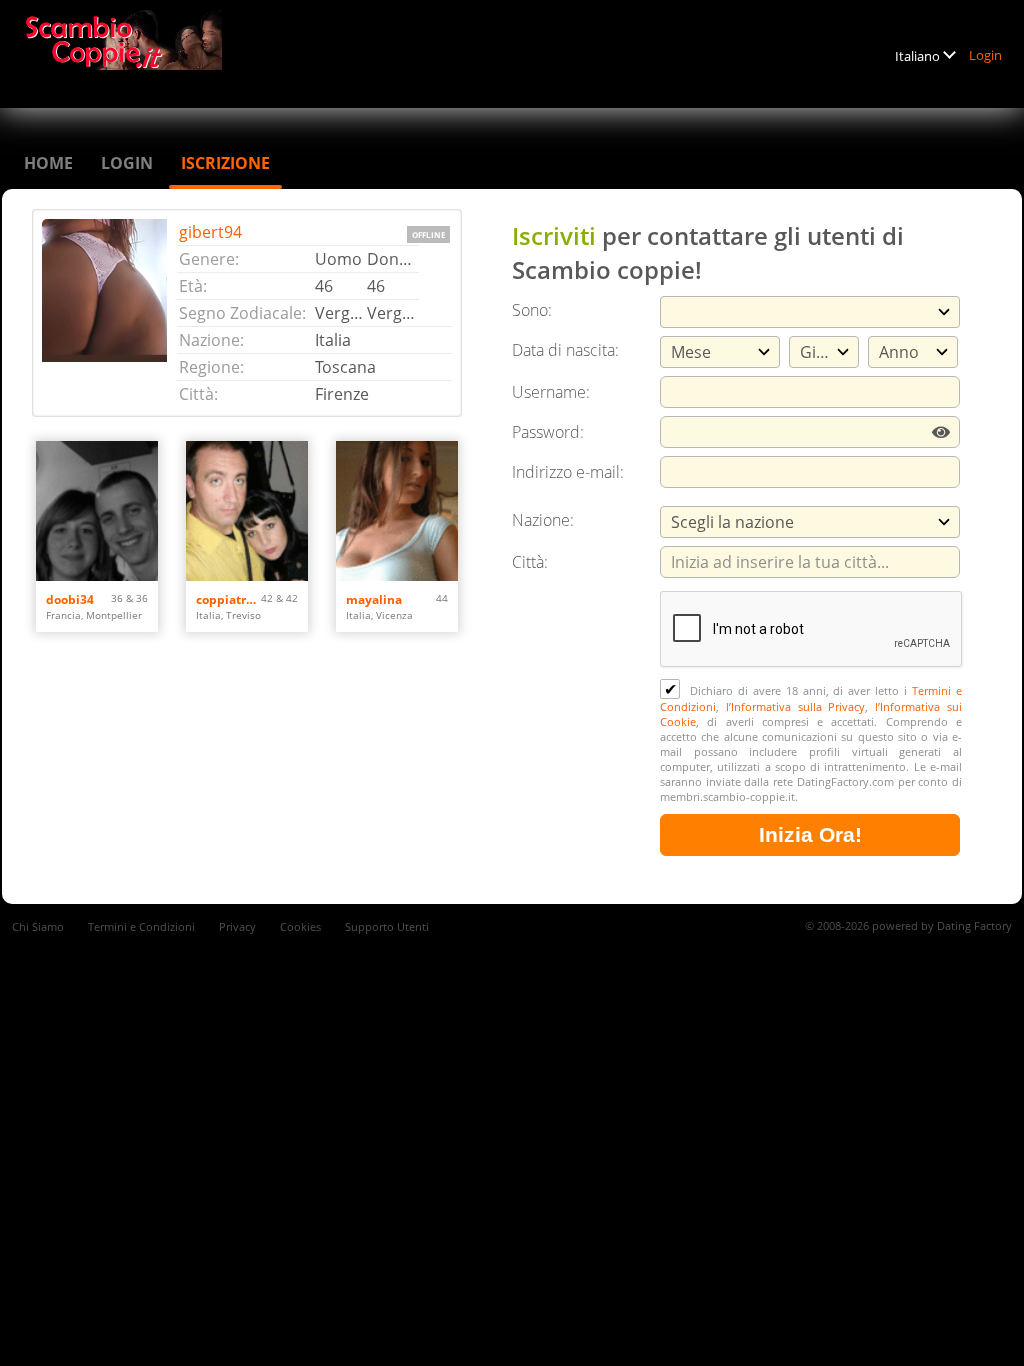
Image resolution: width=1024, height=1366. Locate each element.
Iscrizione (225, 163)
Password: (548, 432)
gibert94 (210, 232)
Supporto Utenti (387, 926)
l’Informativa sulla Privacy (796, 706)
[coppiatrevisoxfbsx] (247, 511)
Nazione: (543, 520)
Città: (530, 562)
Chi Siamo (38, 926)
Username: (551, 392)
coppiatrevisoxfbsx (228, 599)
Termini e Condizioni (141, 926)
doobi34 (70, 599)
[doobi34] (97, 511)
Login (985, 55)
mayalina (374, 599)
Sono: (532, 310)
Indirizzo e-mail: (568, 472)
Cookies (300, 926)
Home (48, 163)
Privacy (237, 926)
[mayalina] (397, 511)
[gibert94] (109, 313)
